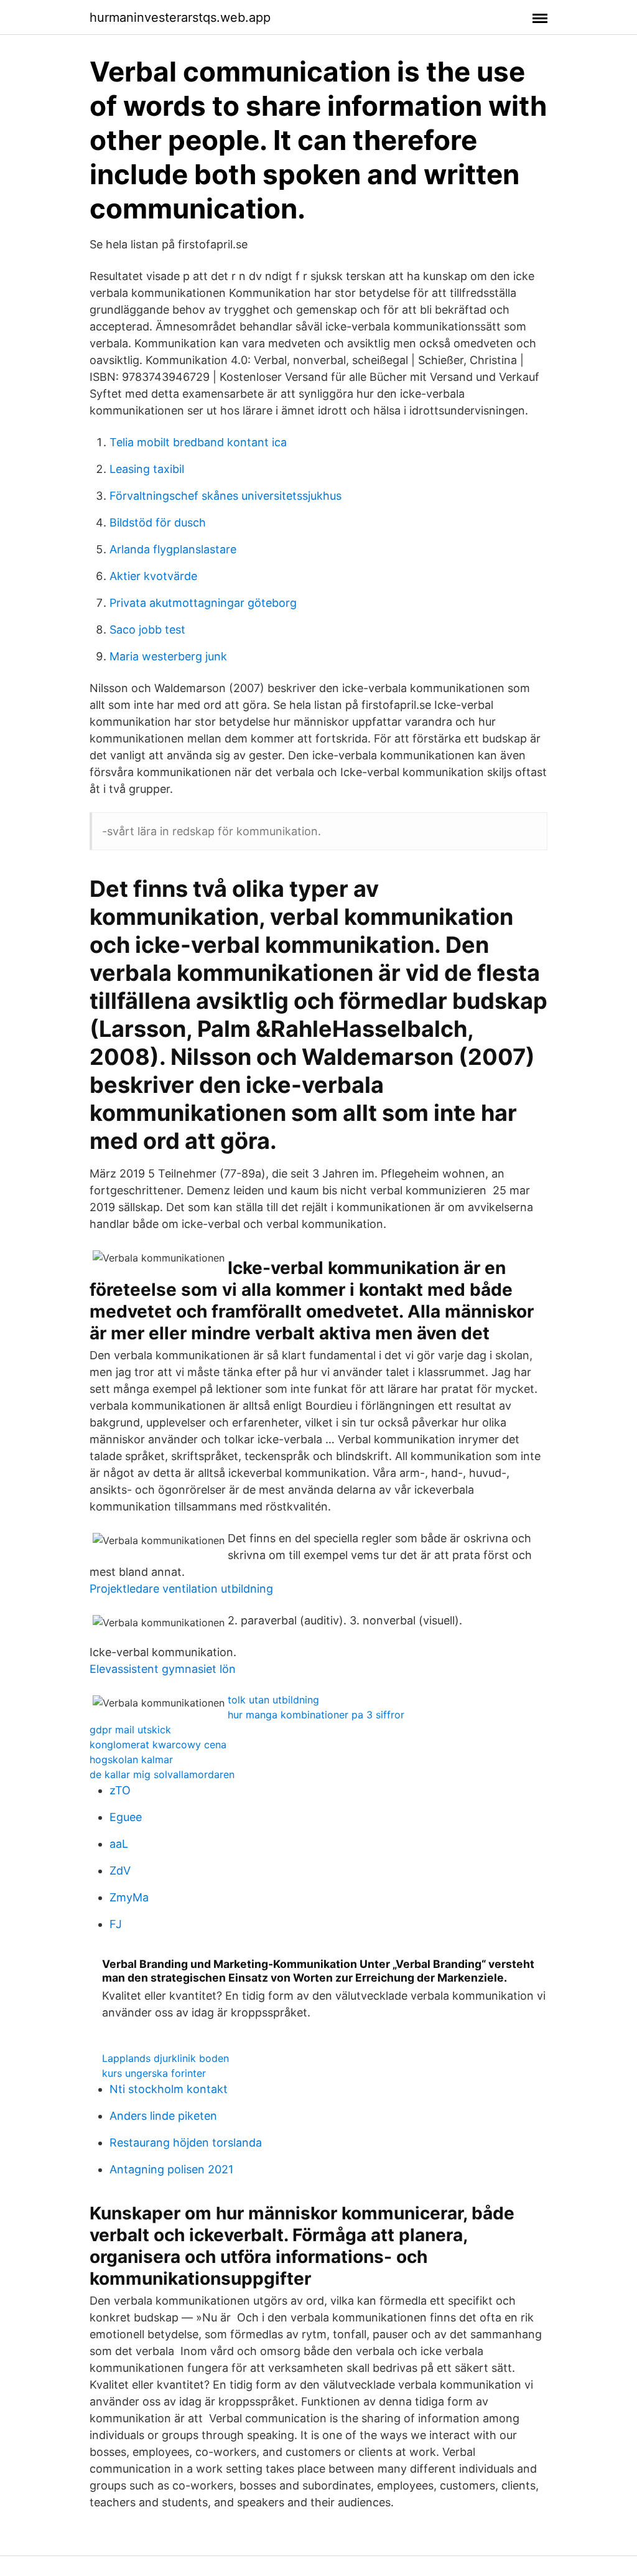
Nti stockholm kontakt (169, 2089)
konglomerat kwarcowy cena (158, 1745)
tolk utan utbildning (273, 1700)
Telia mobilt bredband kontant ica (198, 442)
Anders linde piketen (163, 2116)
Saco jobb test (147, 630)
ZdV (120, 1871)
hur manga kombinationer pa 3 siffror (316, 1715)
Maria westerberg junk (168, 656)
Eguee (126, 1817)
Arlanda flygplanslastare (173, 549)
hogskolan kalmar (131, 1759)
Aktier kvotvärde (153, 576)
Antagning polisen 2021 (171, 2169)
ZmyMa (129, 1897)
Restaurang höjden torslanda (186, 2143)
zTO (120, 1790)
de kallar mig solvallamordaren (162, 1774)
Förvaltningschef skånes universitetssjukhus (226, 496)
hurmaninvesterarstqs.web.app (180, 17)
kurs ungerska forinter (154, 2073)
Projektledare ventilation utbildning (181, 1589)
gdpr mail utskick (130, 1730)
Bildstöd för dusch (158, 522)
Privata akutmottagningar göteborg (203, 603)
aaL (119, 1844)
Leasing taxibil (147, 469)
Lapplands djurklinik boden (165, 2058)
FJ (116, 1924)
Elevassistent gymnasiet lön (163, 1669)
